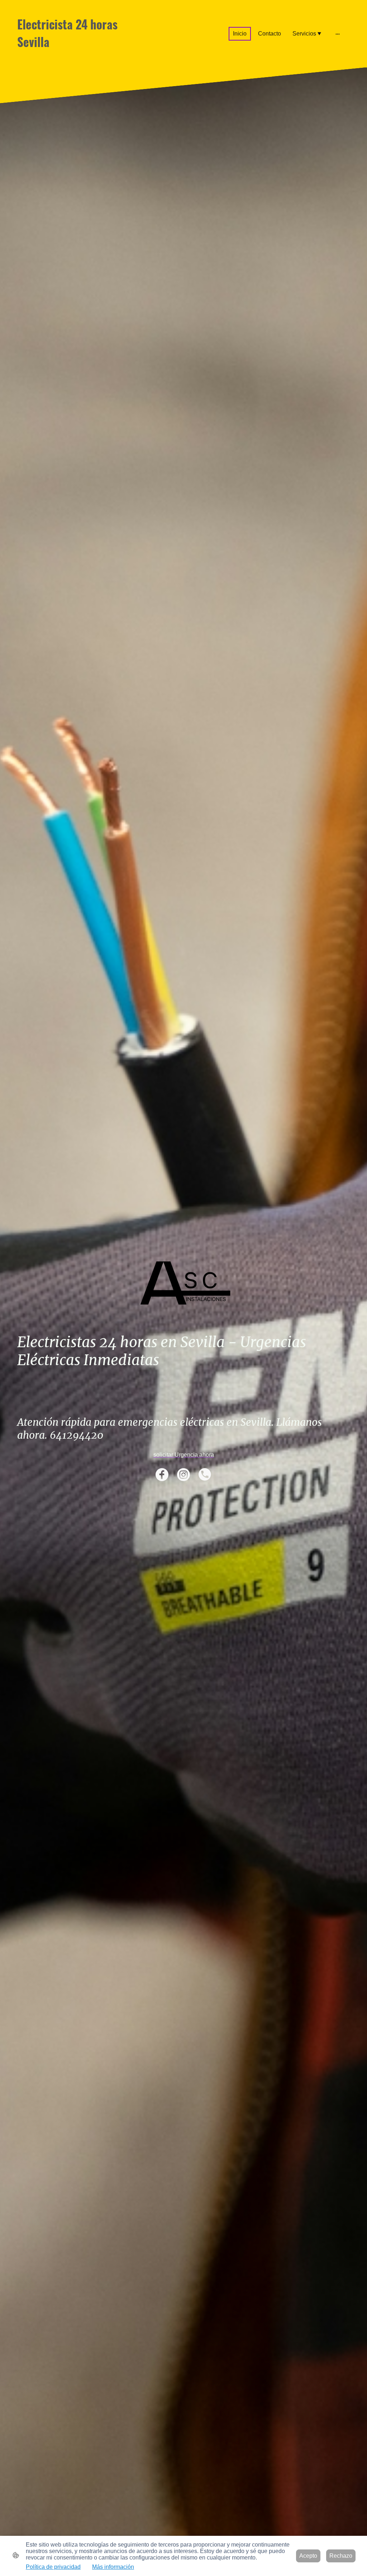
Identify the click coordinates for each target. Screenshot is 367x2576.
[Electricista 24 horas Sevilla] (69, 57)
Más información (113, 2567)
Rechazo (341, 2556)
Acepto (308, 2556)
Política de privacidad (53, 2567)
